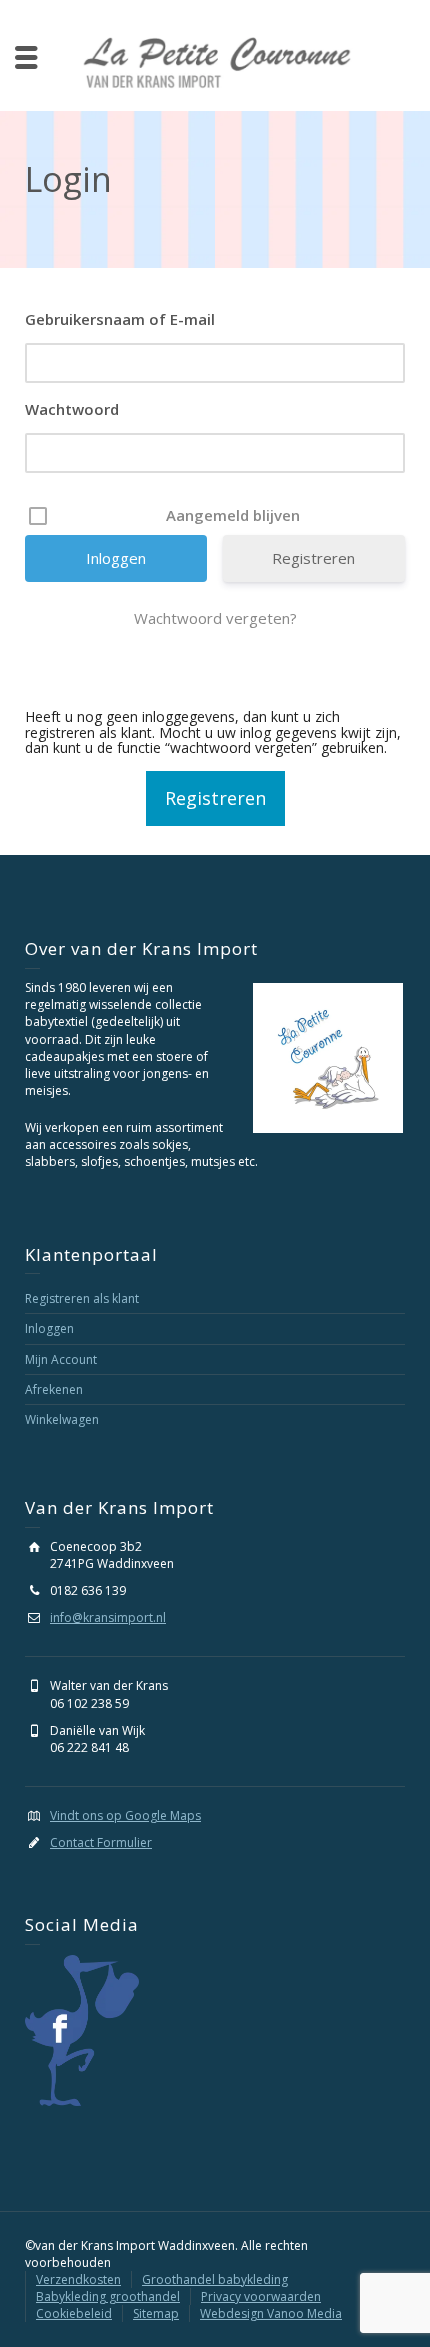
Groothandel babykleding (215, 2279)
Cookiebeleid (74, 2313)
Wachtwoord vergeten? (215, 618)
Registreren (313, 558)
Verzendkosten (78, 2279)
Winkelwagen (62, 1419)
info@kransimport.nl (108, 1617)
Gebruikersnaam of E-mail (120, 319)
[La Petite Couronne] (215, 61)
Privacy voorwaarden (261, 2296)
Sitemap (156, 2313)
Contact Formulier (101, 1842)
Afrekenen (54, 1389)
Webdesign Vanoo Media (271, 2313)
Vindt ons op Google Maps (125, 1815)
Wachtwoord (72, 409)
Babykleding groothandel (108, 2296)
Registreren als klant (82, 1298)
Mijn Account (61, 1359)
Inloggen (49, 1328)
